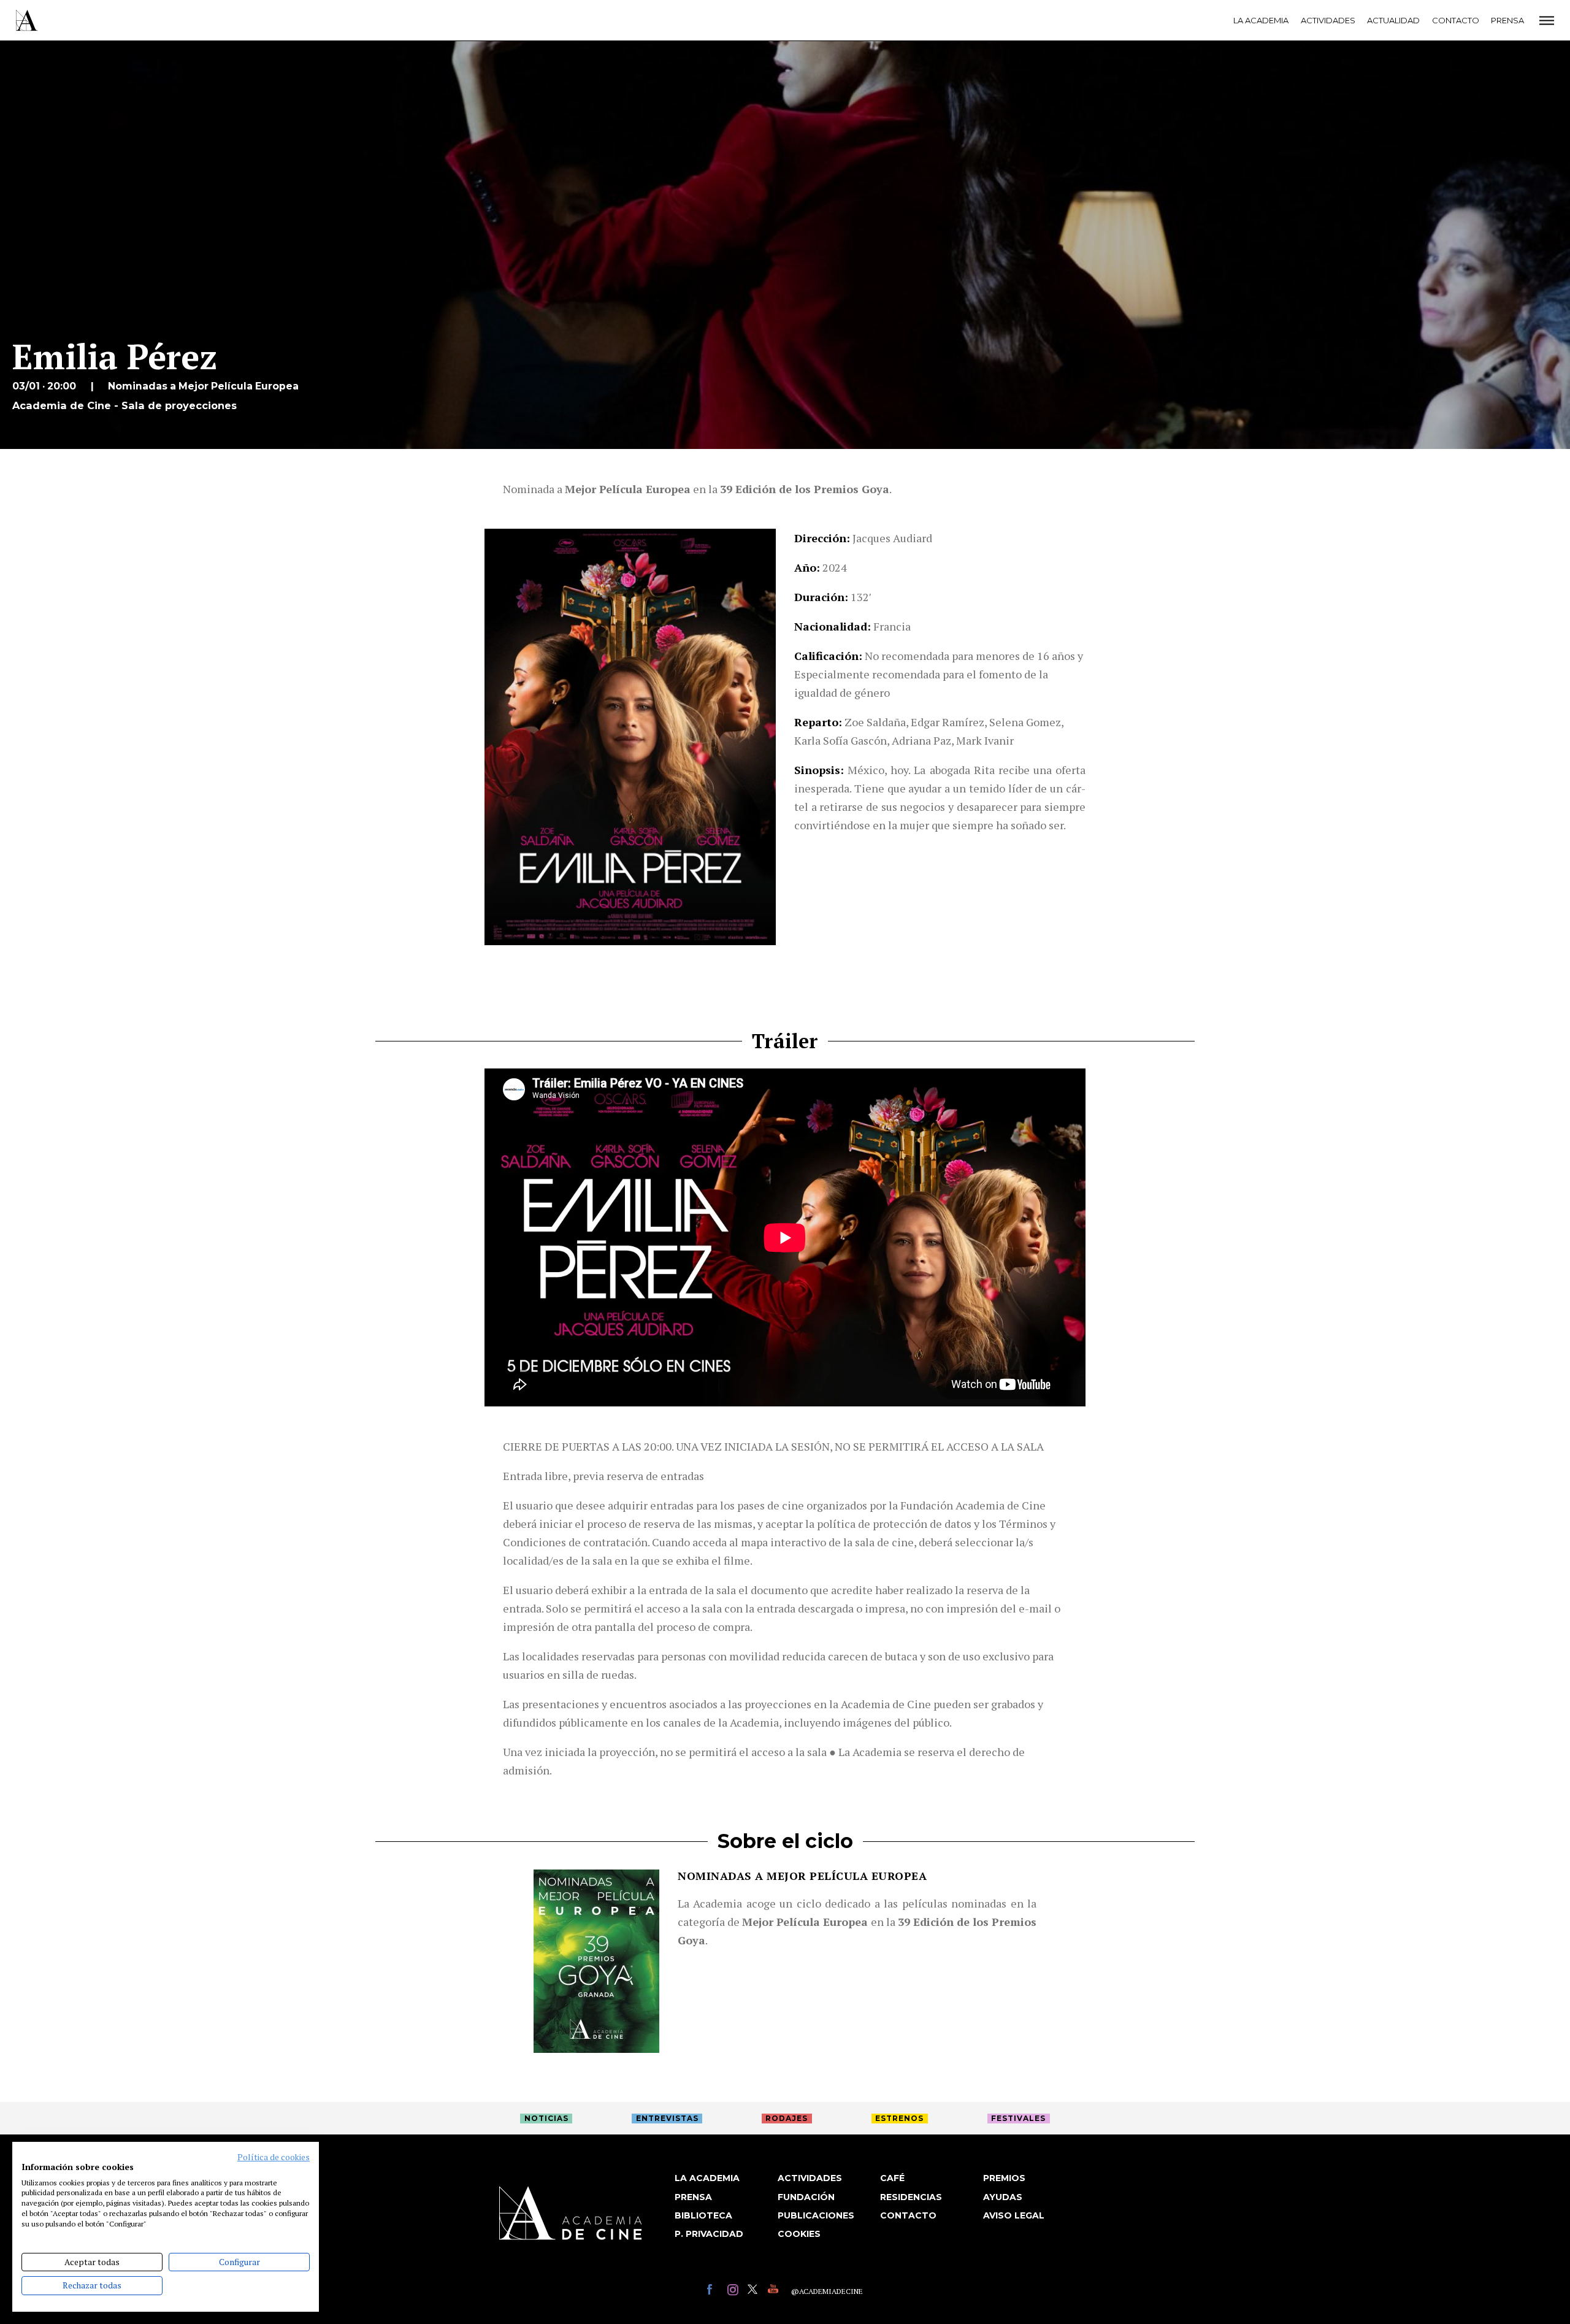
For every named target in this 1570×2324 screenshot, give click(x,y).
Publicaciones (816, 2215)
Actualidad (1393, 20)
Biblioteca (703, 2215)
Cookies (799, 2234)
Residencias (911, 2197)
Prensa (1507, 20)
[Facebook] (714, 2291)
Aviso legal (1014, 2215)
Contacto (1456, 20)
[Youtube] (775, 2291)
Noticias (546, 2118)
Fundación (806, 2197)
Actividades (1328, 20)
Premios (1004, 2178)
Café (892, 2178)
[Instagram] (734, 2291)
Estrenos (899, 2118)
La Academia (1261, 20)
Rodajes (787, 2118)
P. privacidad (709, 2234)
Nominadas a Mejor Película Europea (802, 1876)
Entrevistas (667, 2118)
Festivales (1018, 2118)
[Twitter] (755, 2291)
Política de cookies (274, 2157)
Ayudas (1003, 2197)
